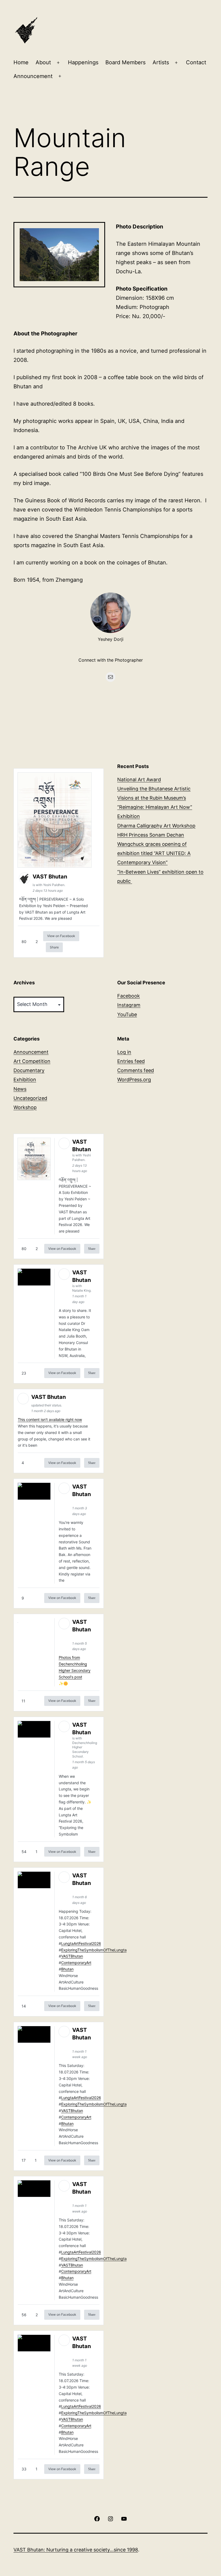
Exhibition (25, 1080)
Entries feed (131, 1061)
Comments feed (136, 1070)
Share (54, 947)
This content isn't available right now (50, 1420)
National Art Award (139, 779)
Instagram (129, 1005)
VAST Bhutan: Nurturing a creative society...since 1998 (76, 2550)
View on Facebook (61, 936)
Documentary (29, 1070)
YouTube (127, 1014)
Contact (196, 62)
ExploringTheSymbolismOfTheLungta (94, 1950)
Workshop (25, 1107)
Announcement (33, 76)
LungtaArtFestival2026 (81, 1943)
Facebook (129, 996)
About (43, 62)
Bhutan (67, 1969)
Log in (124, 1052)
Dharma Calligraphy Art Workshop (156, 826)
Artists (161, 62)
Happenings (83, 62)
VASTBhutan (72, 1956)
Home (21, 62)
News (20, 1089)
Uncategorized (30, 1098)
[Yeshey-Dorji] (110, 613)
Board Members (125, 62)
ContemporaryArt (76, 1963)
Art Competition (32, 1061)
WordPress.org (134, 1080)
